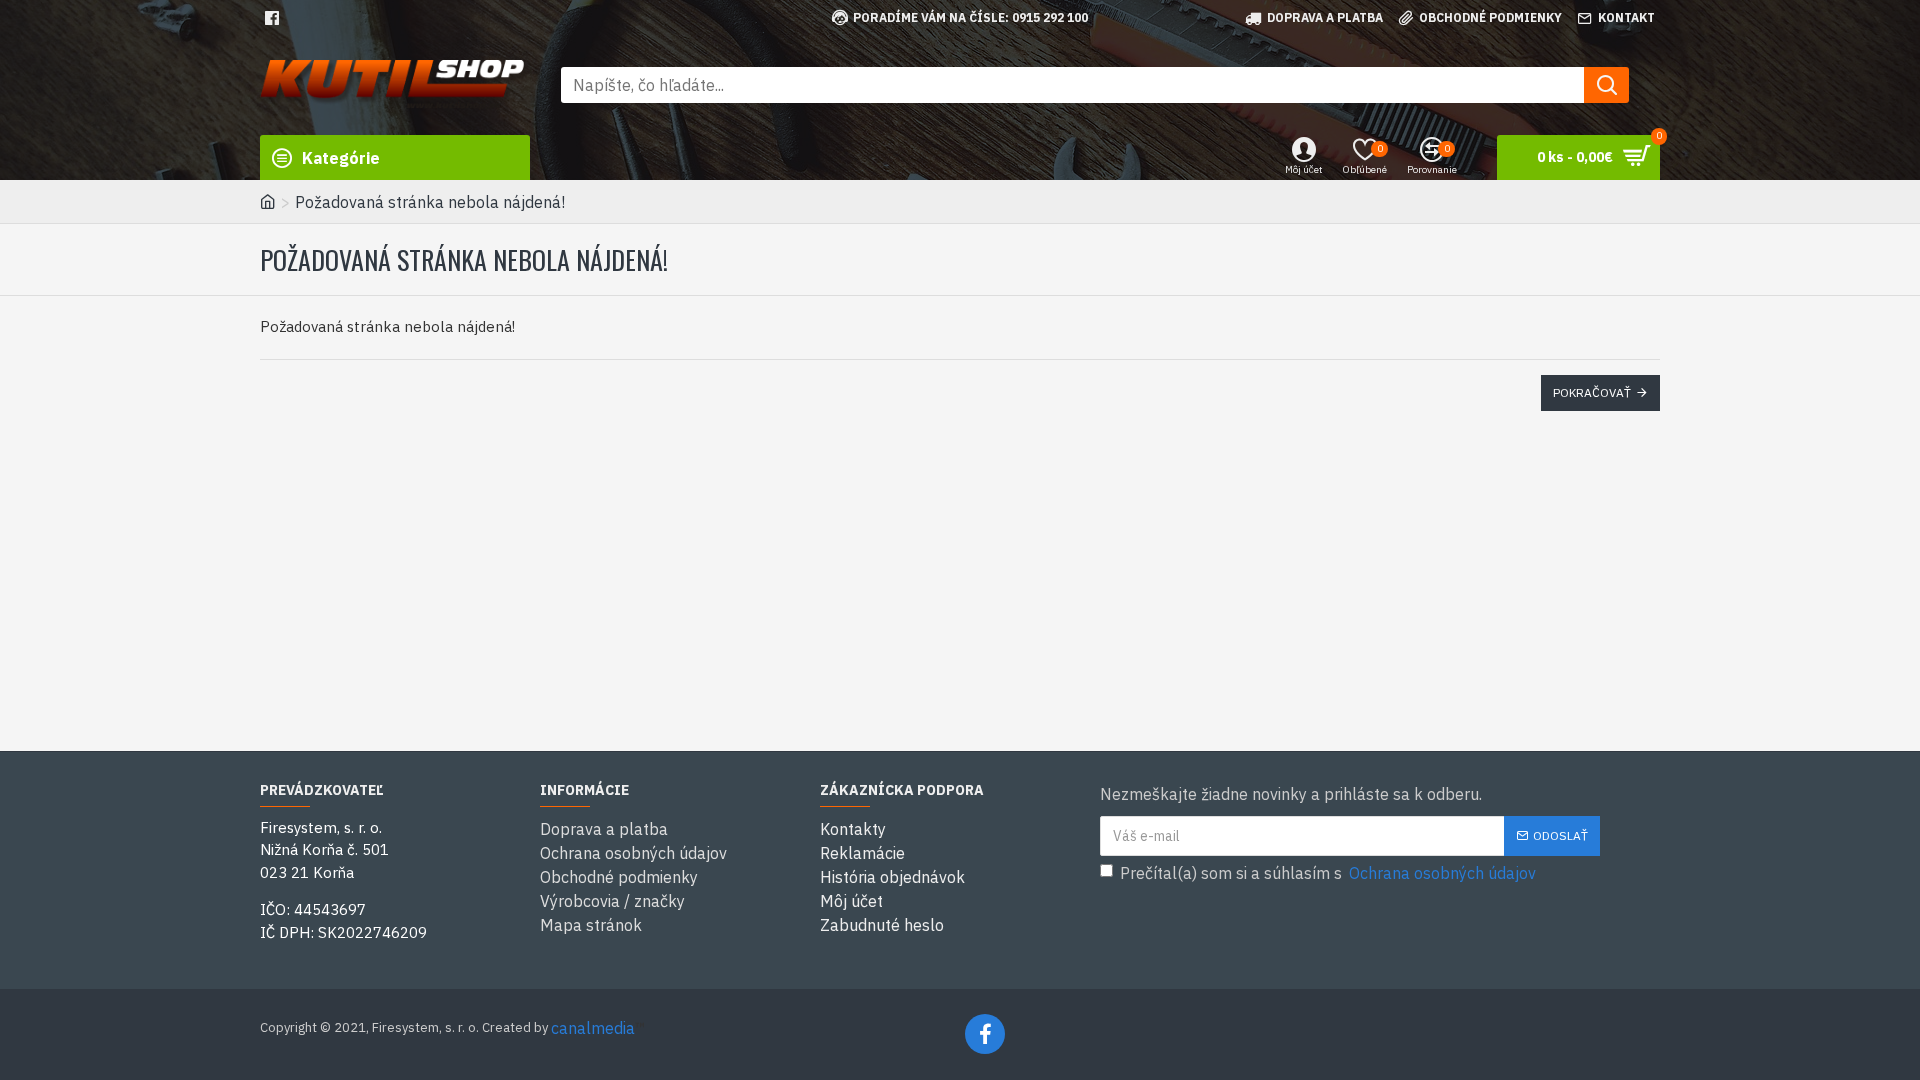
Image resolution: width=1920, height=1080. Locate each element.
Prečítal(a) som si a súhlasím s (1328, 873)
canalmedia (593, 1028)
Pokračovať (1592, 392)
